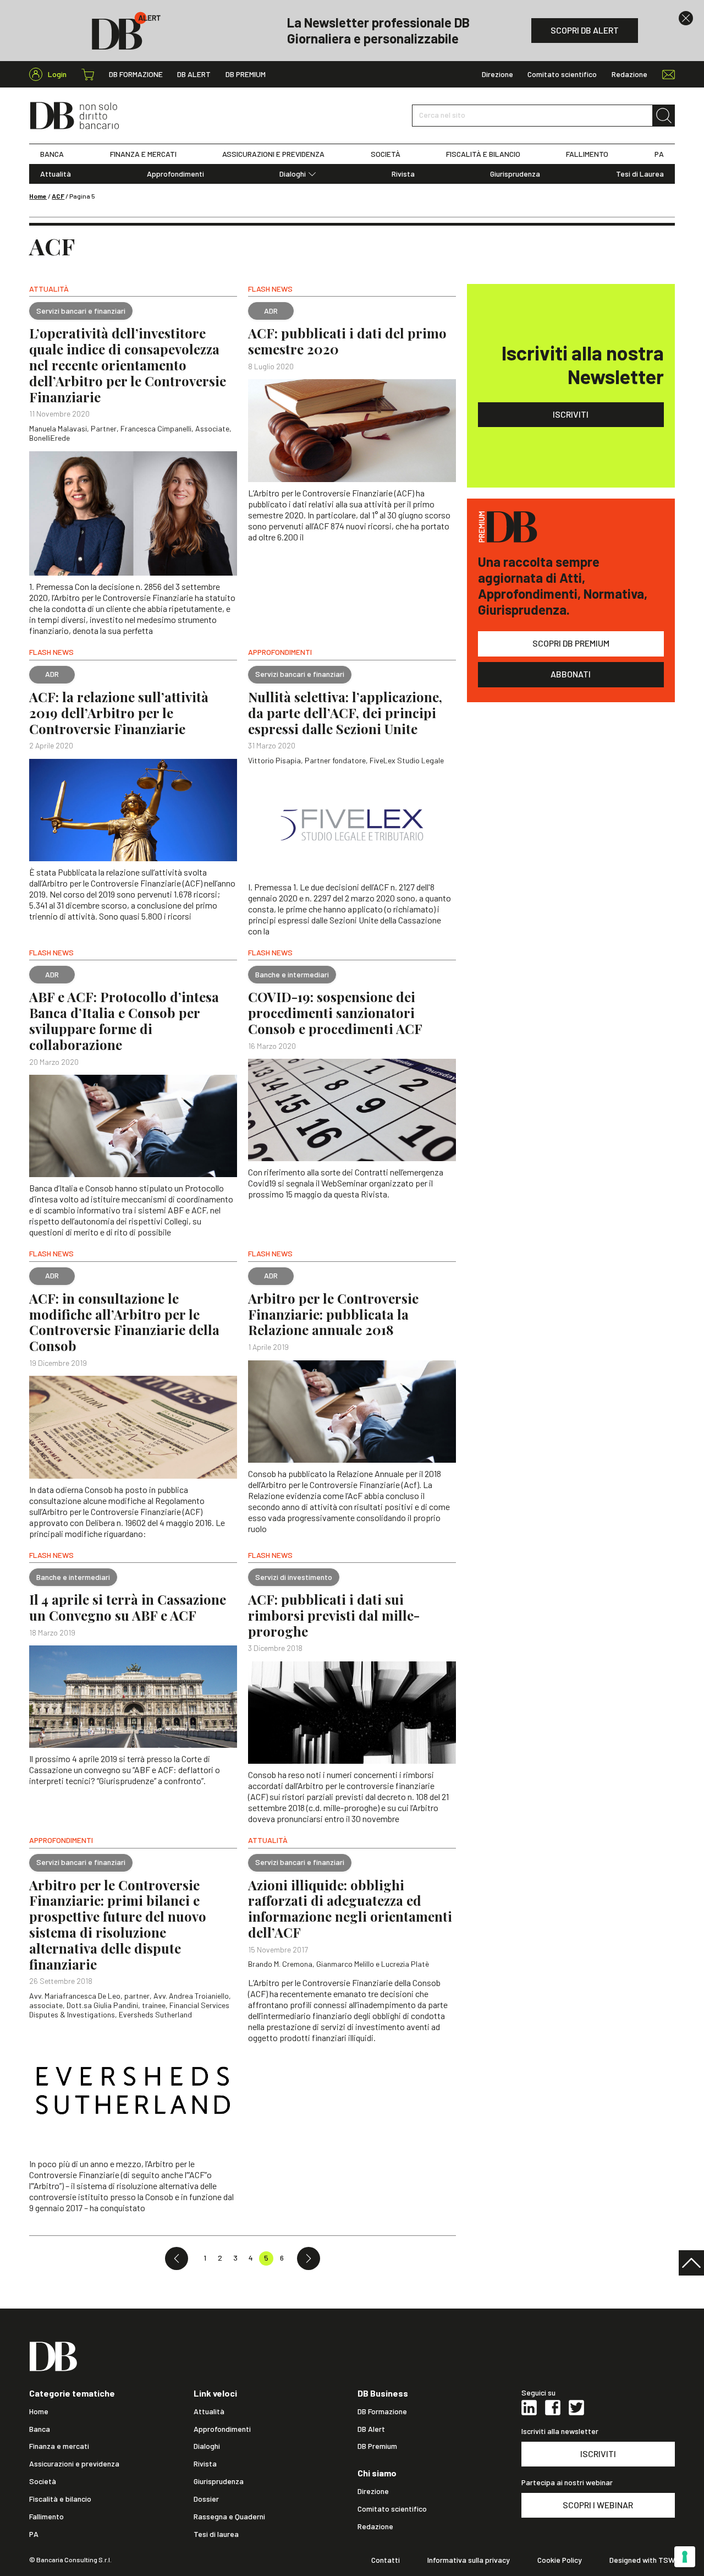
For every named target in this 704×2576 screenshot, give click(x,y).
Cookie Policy (560, 2560)
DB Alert (194, 74)
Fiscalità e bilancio (60, 2499)
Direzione (497, 74)
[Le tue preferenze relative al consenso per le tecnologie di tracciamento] (685, 2557)
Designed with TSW (642, 2560)
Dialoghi (293, 174)
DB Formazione (136, 74)
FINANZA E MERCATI (143, 154)
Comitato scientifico (562, 74)
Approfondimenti (175, 174)
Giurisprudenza (515, 174)
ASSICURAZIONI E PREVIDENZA (273, 154)
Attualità (56, 174)
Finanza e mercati (59, 2446)
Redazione (629, 74)
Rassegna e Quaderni (229, 2517)
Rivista (403, 174)
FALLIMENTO (587, 154)
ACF (58, 196)
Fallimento (46, 2517)
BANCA (52, 154)
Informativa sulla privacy (469, 2560)
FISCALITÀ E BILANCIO (483, 154)
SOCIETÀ (386, 154)
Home (38, 196)
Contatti (386, 2560)
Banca (40, 2429)
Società (43, 2481)
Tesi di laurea (216, 2534)
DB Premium (246, 74)
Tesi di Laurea (640, 174)
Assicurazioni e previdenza (74, 2464)
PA (659, 154)
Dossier (206, 2499)
